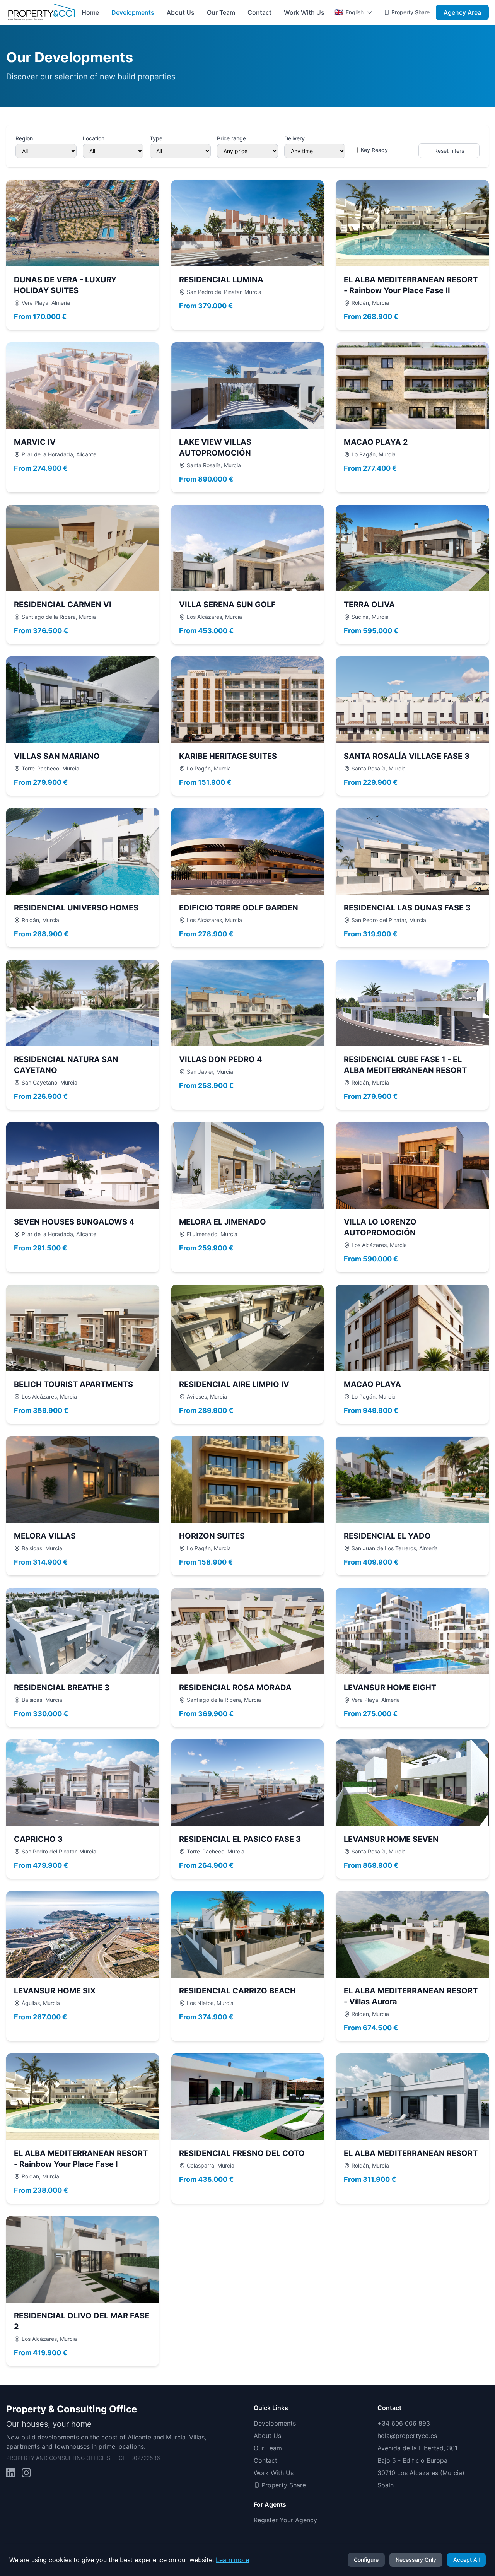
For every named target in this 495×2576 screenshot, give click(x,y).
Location (94, 138)
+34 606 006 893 (404, 2423)
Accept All (466, 2560)
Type (156, 138)
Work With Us (304, 12)
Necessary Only (416, 2560)
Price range (231, 138)
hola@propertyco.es (407, 2436)
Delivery (294, 138)
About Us (181, 12)
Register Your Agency (285, 2520)
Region (24, 138)
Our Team (221, 12)
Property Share (411, 12)
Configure (366, 2560)
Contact (259, 12)
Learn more (232, 2560)
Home (90, 12)
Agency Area (462, 12)
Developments (133, 12)
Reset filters (449, 151)
